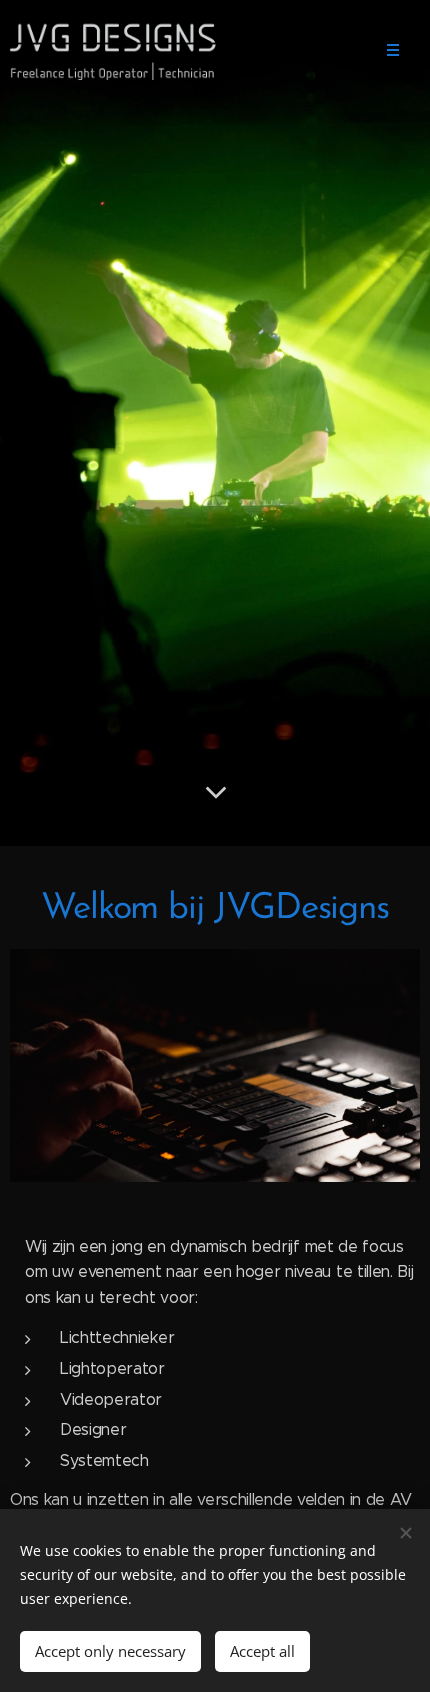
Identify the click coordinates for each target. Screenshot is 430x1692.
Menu (393, 50)
